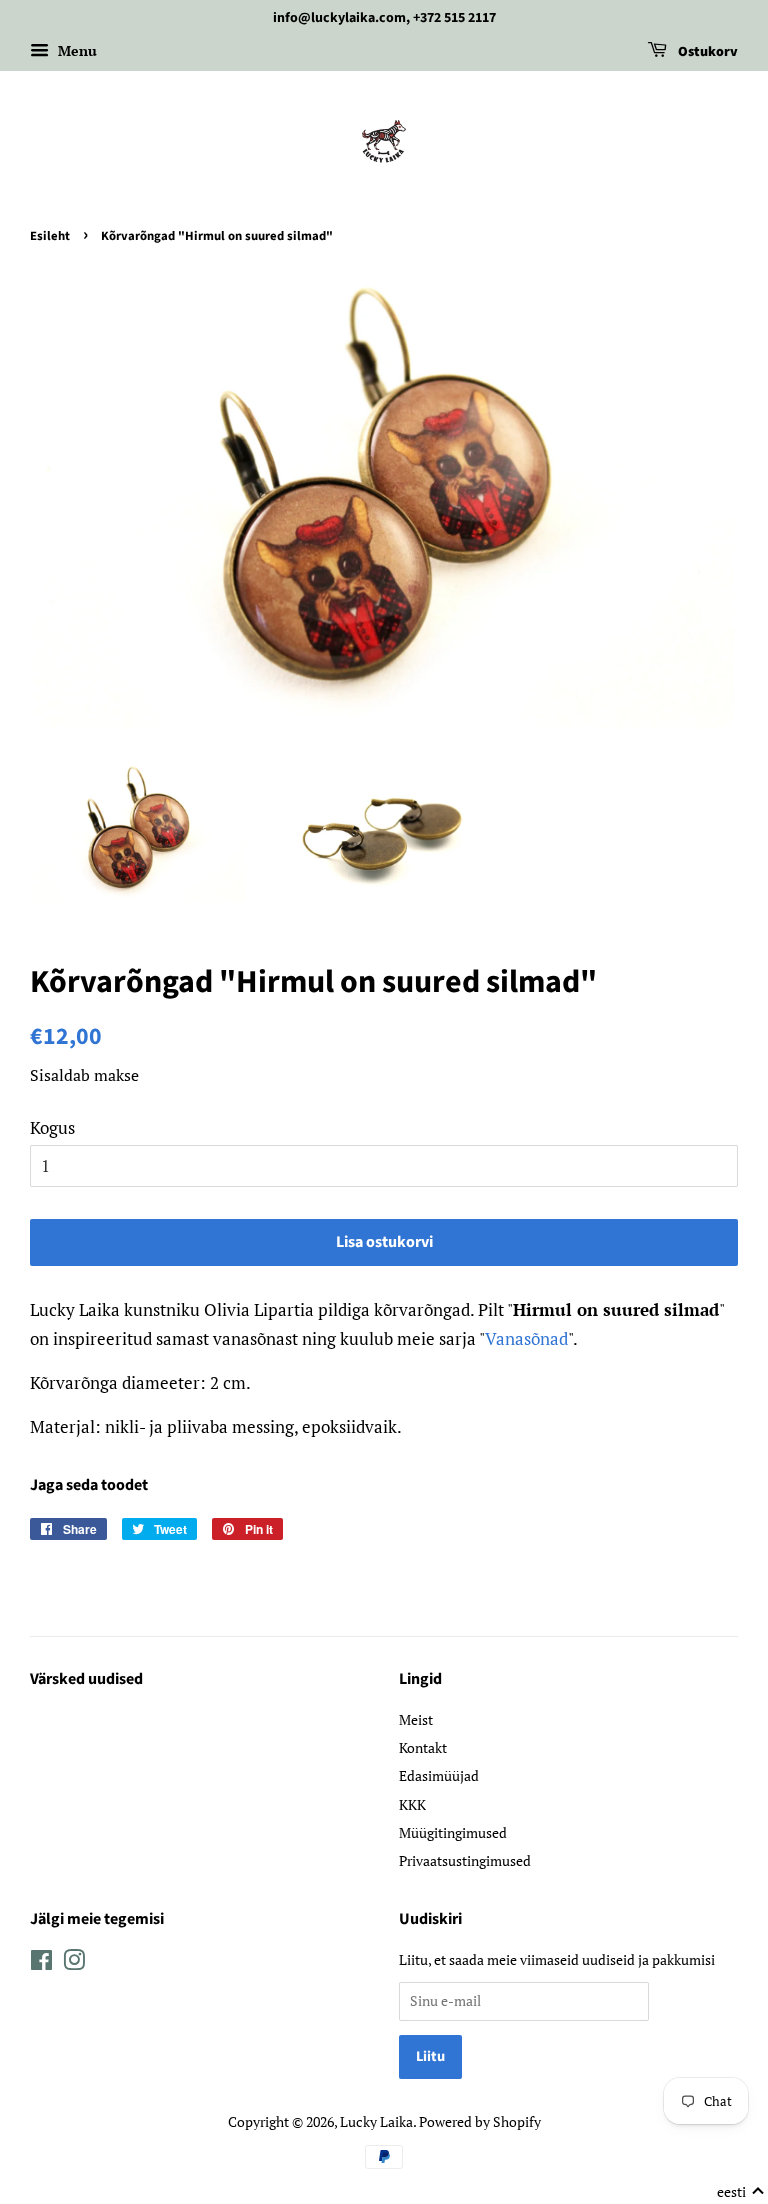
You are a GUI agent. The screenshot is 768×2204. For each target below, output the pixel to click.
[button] (741, 2192)
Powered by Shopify (480, 2121)
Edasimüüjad (439, 1775)
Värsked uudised (86, 1679)
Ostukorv (706, 52)
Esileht (50, 236)
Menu (75, 50)
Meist (416, 1719)
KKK (412, 1804)
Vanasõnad (526, 1338)
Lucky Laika (376, 2121)
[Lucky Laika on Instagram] (74, 1963)
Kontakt (423, 1747)
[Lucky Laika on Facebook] (41, 1963)
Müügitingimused (453, 1832)
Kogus (52, 1127)
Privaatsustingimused (465, 1860)
